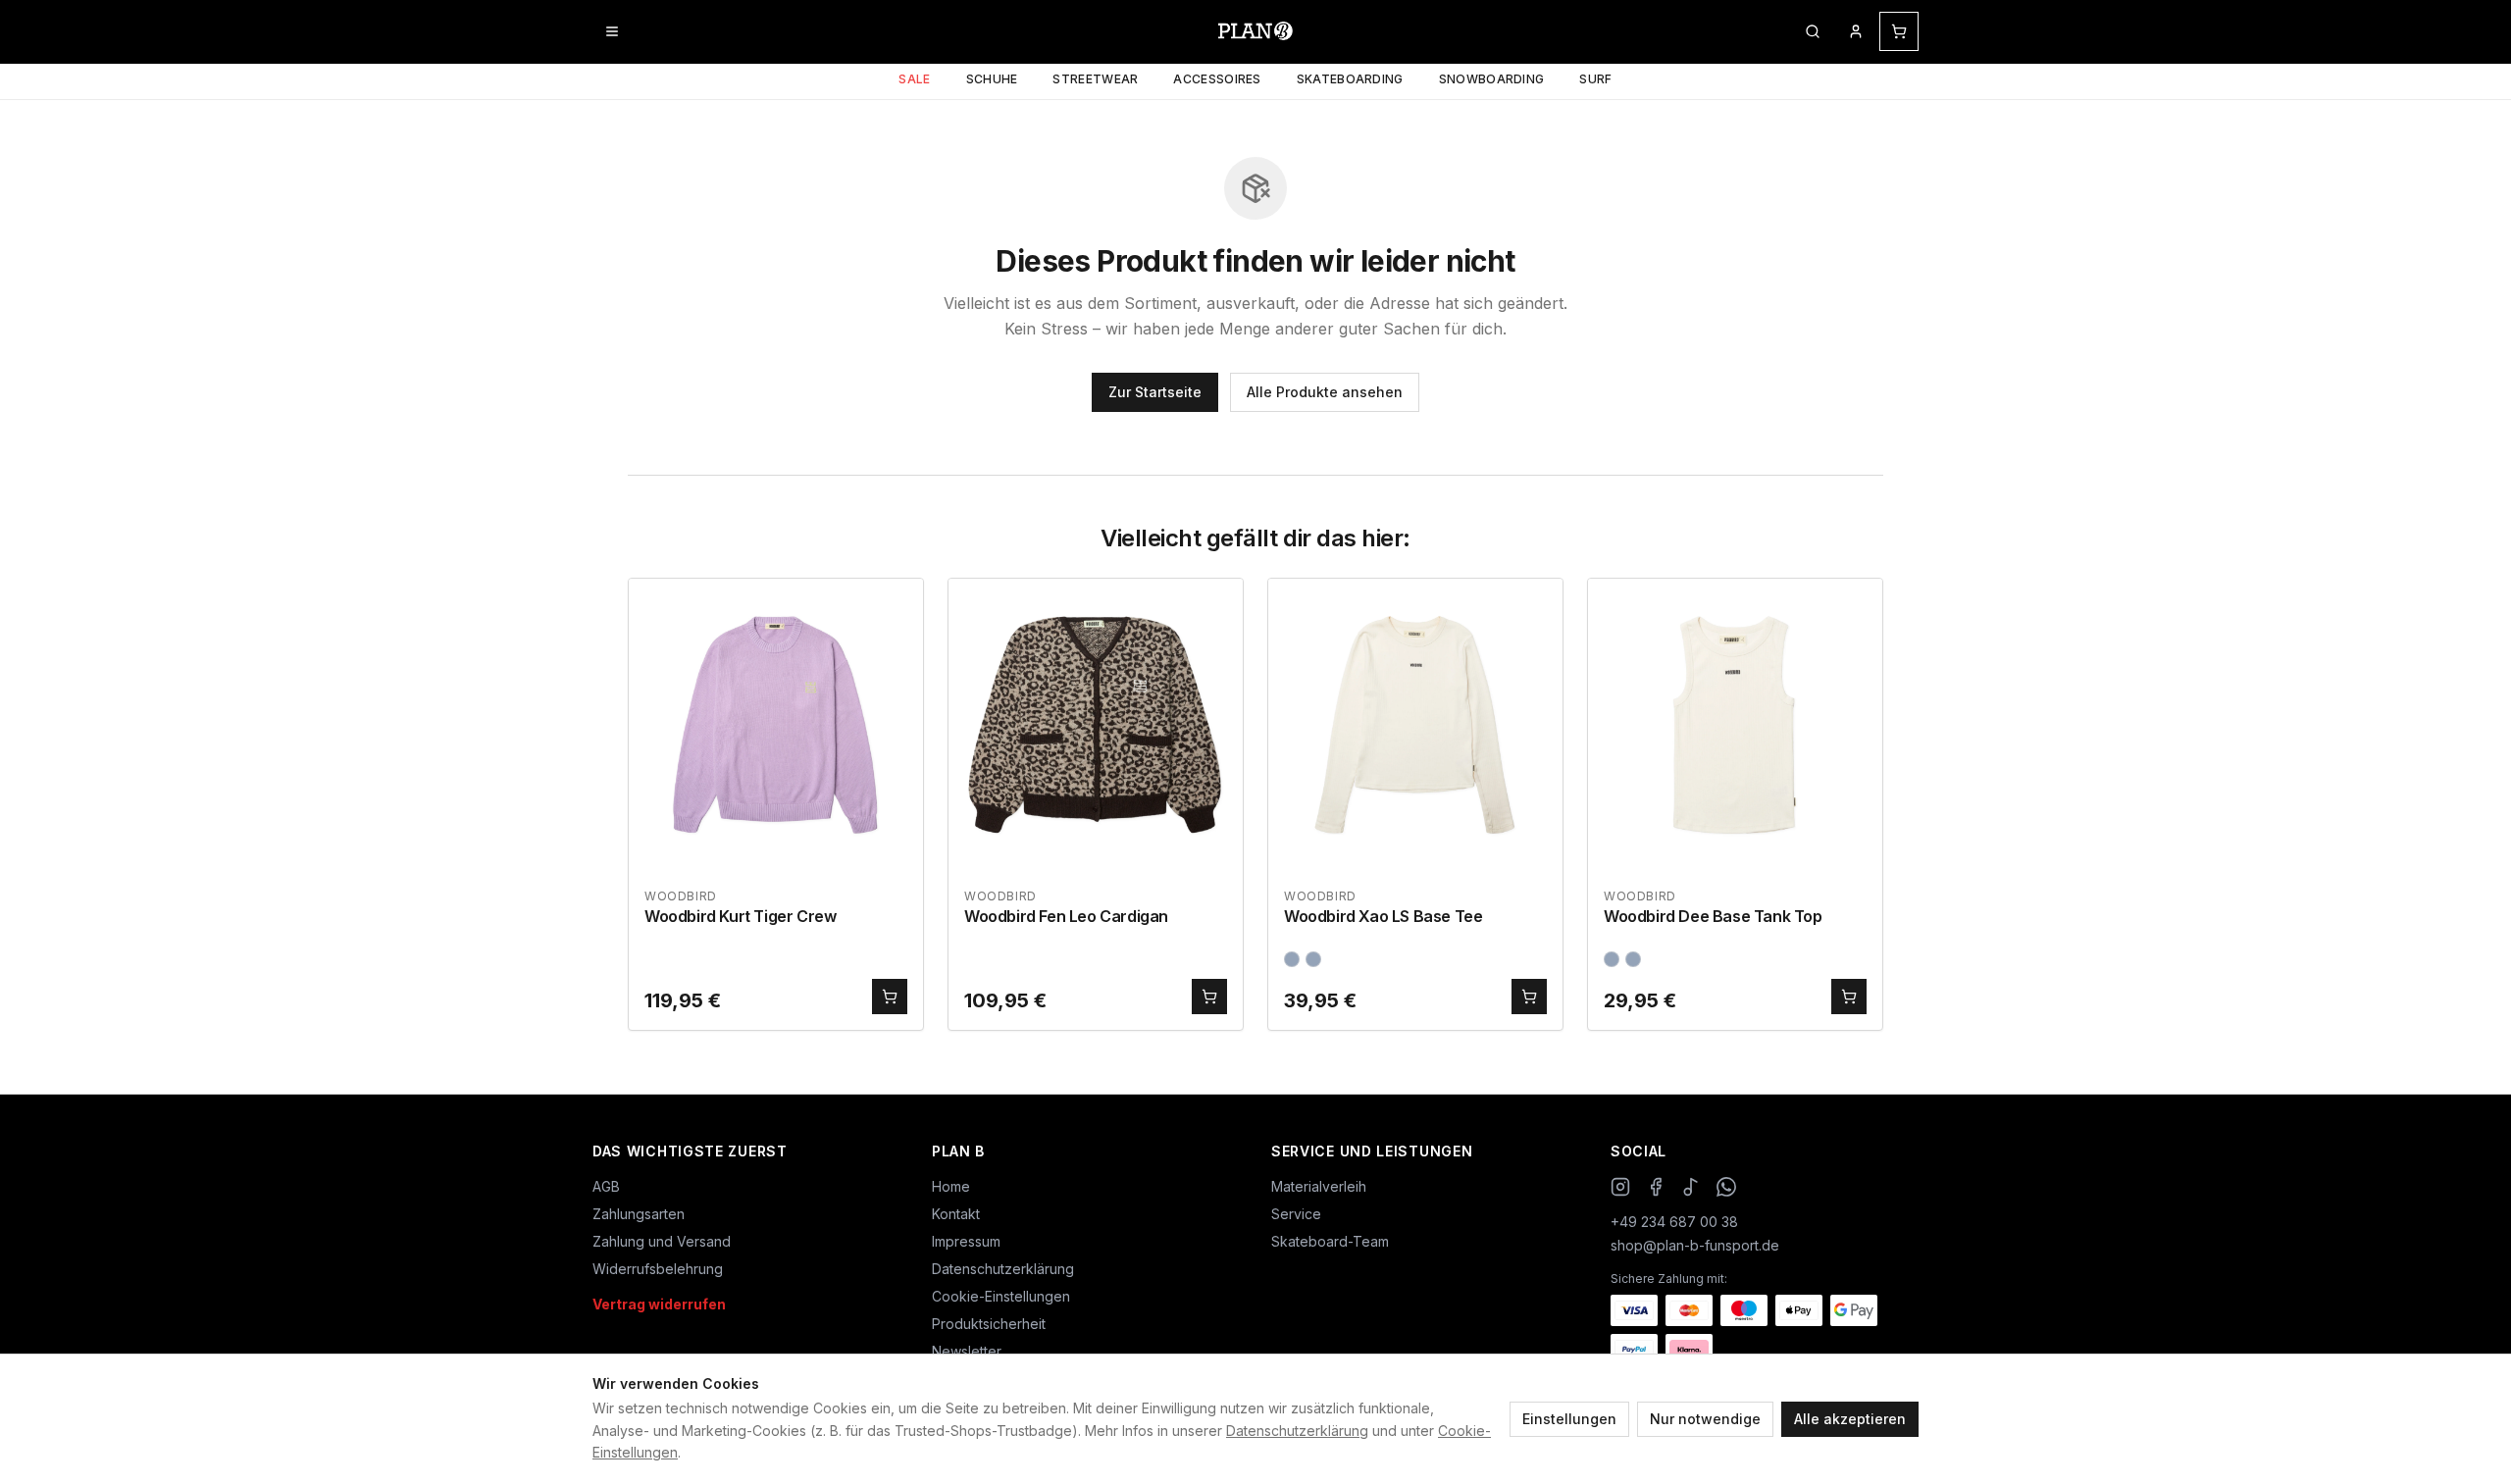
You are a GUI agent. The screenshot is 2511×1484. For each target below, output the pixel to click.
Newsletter (967, 1351)
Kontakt (956, 1214)
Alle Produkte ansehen (1325, 392)
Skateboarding (1350, 79)
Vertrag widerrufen (659, 1304)
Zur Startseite (1155, 392)
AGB (606, 1186)
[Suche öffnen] (1813, 31)
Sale (914, 79)
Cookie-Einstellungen (1001, 1296)
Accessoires (1217, 79)
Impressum (966, 1241)
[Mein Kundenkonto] (1856, 31)
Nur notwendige (1705, 1419)
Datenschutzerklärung (1297, 1431)
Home (951, 1186)
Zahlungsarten (639, 1214)
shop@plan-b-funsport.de (1695, 1245)
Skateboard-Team (1330, 1241)
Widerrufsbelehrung (658, 1269)
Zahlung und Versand (662, 1241)
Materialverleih (1319, 1186)
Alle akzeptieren (1850, 1419)
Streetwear (1095, 79)
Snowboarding (1492, 79)
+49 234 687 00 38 (1674, 1222)
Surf (1595, 79)
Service (1296, 1214)
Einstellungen (1569, 1419)
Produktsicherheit (989, 1324)
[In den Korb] (890, 997)
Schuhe (992, 79)
